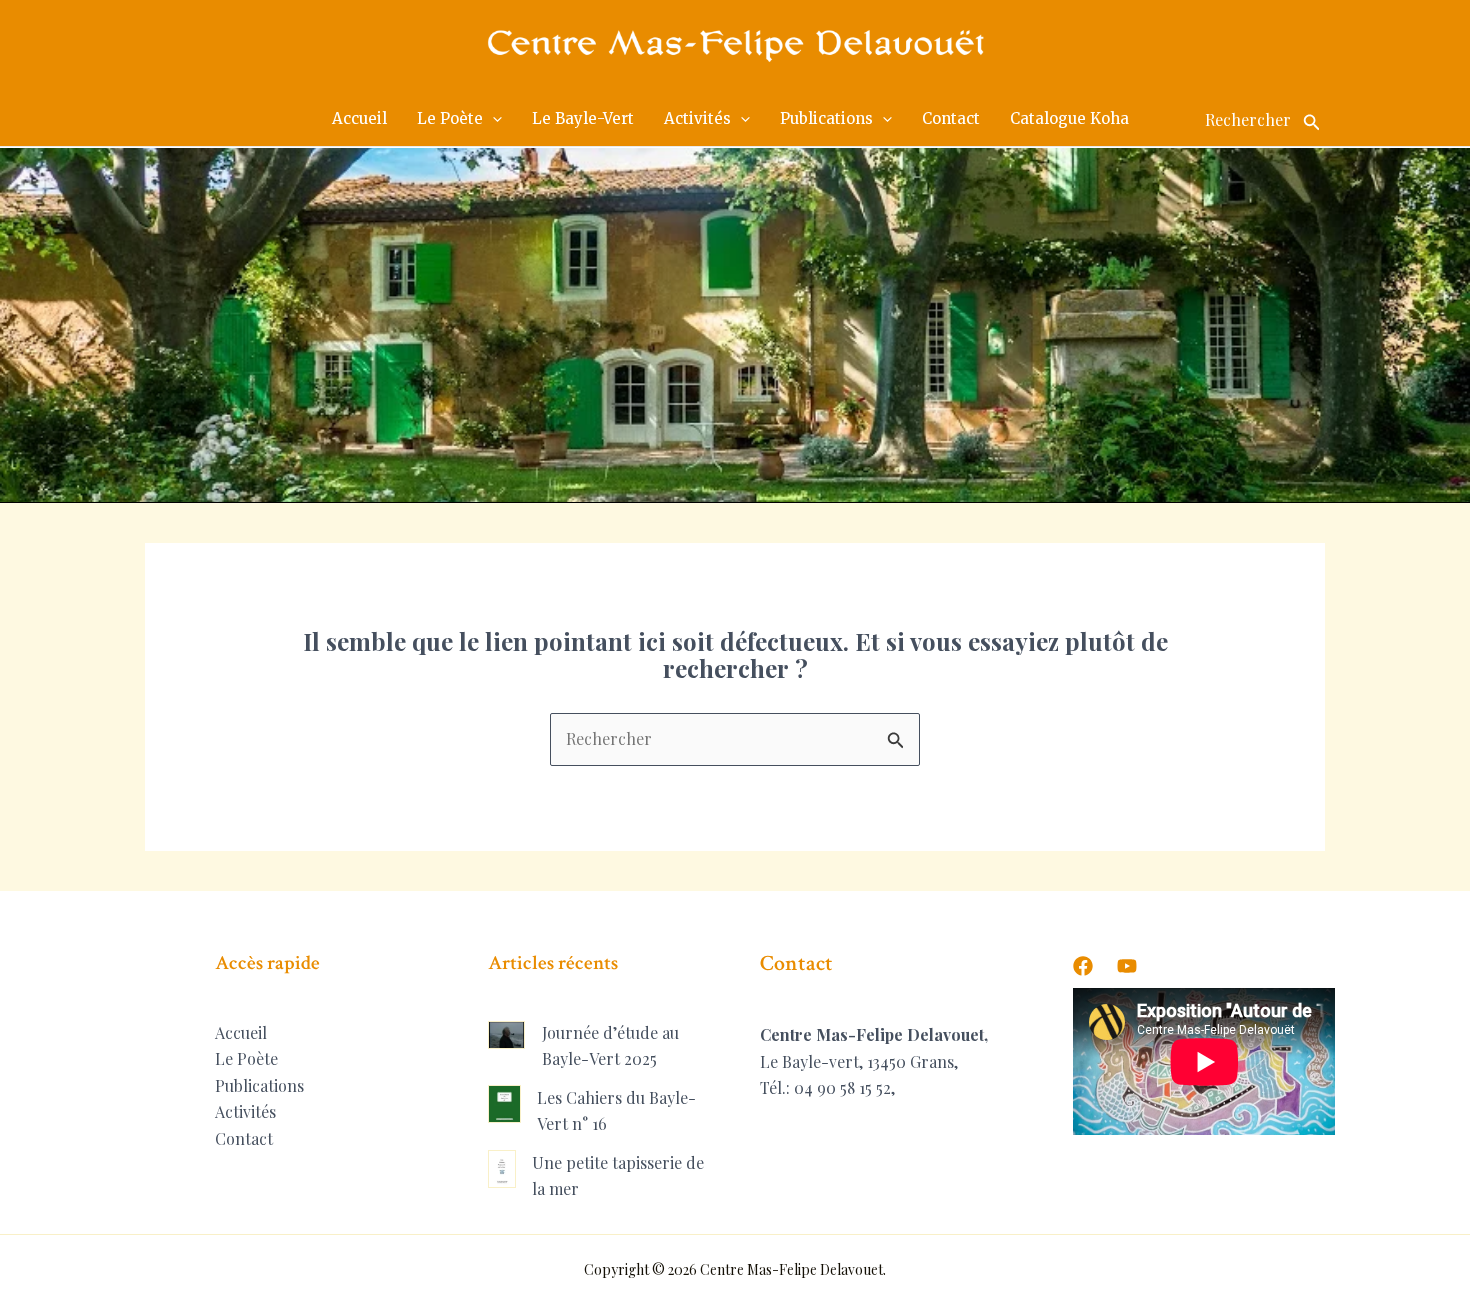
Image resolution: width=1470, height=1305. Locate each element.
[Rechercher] (1312, 119)
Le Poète (246, 1058)
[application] (492, 119)
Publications (259, 1085)
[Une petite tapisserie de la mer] (502, 1169)
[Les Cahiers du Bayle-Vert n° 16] (504, 1104)
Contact (244, 1138)
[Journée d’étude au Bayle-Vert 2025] (507, 1034)
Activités (245, 1111)
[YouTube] (1127, 966)
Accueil (241, 1032)
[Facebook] (1083, 966)
